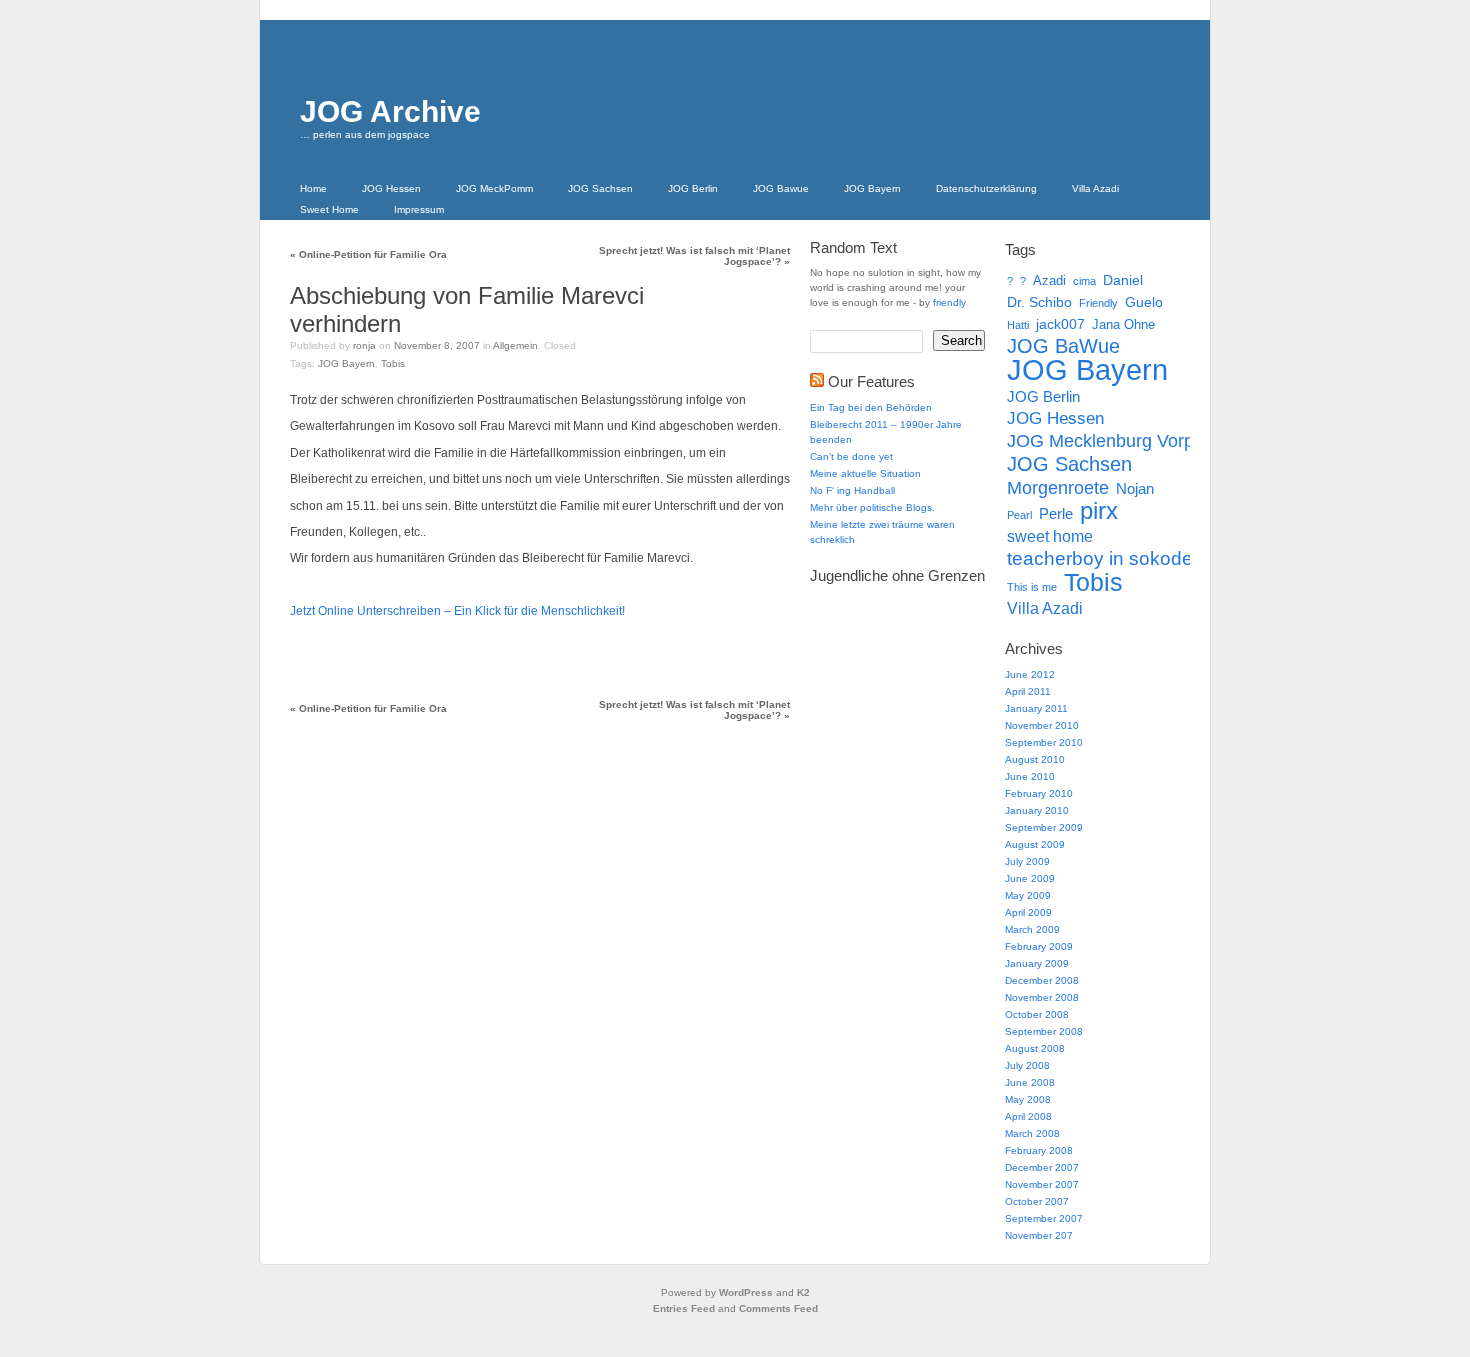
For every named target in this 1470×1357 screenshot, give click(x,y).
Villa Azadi (1095, 188)
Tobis (393, 363)
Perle (1056, 513)
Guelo (1144, 302)
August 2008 (1035, 1048)
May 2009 (1028, 895)
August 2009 (1035, 844)
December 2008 (1042, 980)
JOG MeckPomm (494, 188)
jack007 (1060, 324)
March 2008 (1032, 1133)
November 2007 (1042, 1184)
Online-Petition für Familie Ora (368, 254)
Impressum (419, 209)
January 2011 (1036, 708)
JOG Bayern (872, 188)
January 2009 (1037, 963)
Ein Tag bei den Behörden (871, 407)
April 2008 (1028, 1116)
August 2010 (1035, 759)
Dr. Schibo (1039, 302)
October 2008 (1037, 1014)
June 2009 (1030, 878)
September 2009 (1044, 827)
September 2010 (1044, 742)
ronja (364, 345)
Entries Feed (684, 1308)
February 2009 (1039, 946)
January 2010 (1037, 810)
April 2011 (1028, 691)
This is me (1032, 587)
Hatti (1018, 325)
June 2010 (1030, 776)
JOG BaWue (1063, 346)
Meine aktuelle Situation (865, 473)
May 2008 (1028, 1099)
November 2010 (1042, 725)
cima (1084, 281)
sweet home (1050, 536)
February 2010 (1039, 793)
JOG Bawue (781, 188)
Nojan (1135, 488)
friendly (949, 302)
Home (313, 188)
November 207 (1039, 1235)
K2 (803, 1292)
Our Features (871, 381)
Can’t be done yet (851, 456)
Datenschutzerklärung (986, 188)
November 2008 (1042, 997)
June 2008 (1030, 1082)
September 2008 (1044, 1031)
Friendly (1098, 303)
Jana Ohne (1123, 324)
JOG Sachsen (600, 188)
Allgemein (515, 345)
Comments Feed (778, 1308)
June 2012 (1030, 674)
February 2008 (1039, 1150)
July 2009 (1027, 861)
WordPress (746, 1292)
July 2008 (1027, 1065)
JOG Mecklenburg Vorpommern (1133, 441)
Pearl (1019, 515)
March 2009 (1032, 929)
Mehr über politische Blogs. (872, 507)
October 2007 (1037, 1201)
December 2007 (1042, 1167)
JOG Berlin (693, 188)
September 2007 (1044, 1218)
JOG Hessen (391, 188)
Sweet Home (329, 209)
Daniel (1123, 280)
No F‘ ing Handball (852, 490)
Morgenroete (1058, 488)
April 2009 (1028, 912)
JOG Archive (390, 111)
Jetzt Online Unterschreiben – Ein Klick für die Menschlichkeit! (457, 611)
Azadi (1049, 280)
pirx (1099, 511)
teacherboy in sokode (1100, 558)
